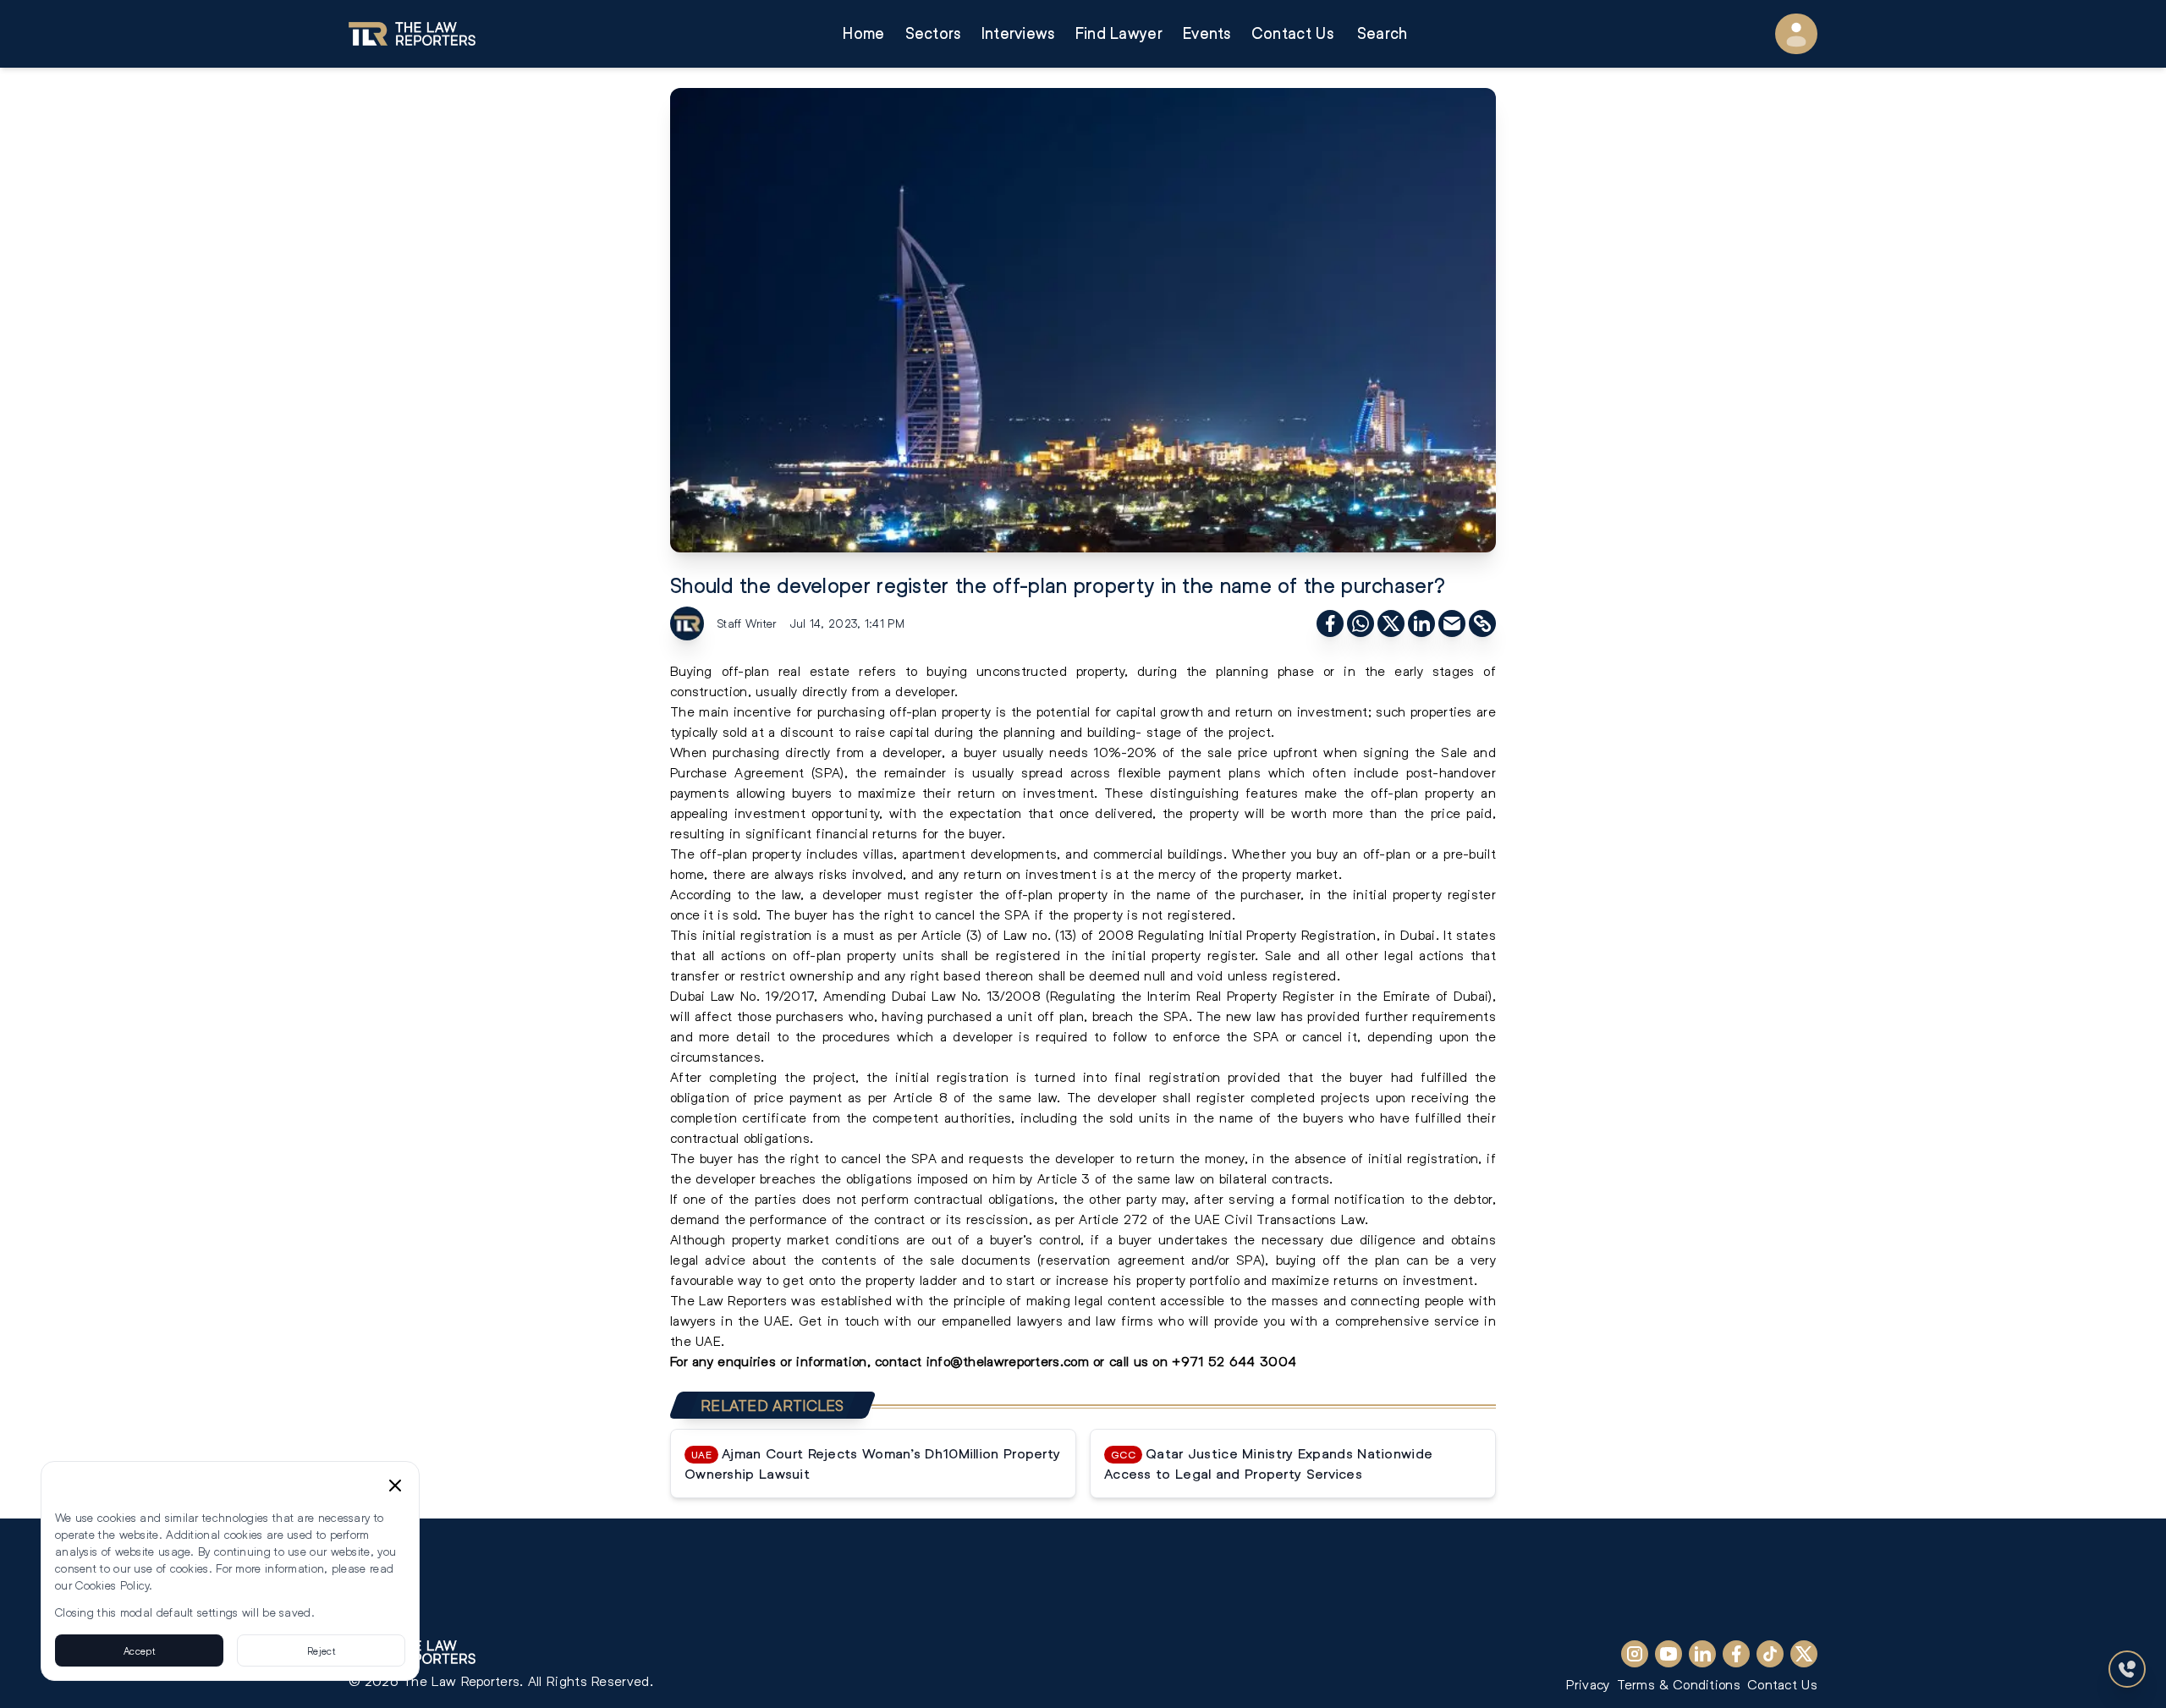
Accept (139, 1650)
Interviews (1018, 33)
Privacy (1588, 1684)
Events (1207, 33)
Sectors (933, 33)
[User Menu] (1796, 34)
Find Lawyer (1119, 33)
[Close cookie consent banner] (395, 1486)
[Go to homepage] (412, 34)
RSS (365, 1603)
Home (863, 33)
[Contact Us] (2127, 1669)
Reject (321, 1650)
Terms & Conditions (1679, 1684)
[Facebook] (1736, 1654)
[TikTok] (1770, 1654)
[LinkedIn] (1702, 1654)
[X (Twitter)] (1804, 1654)
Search (1383, 33)
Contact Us (1292, 33)
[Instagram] (1635, 1654)
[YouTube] (1668, 1654)
